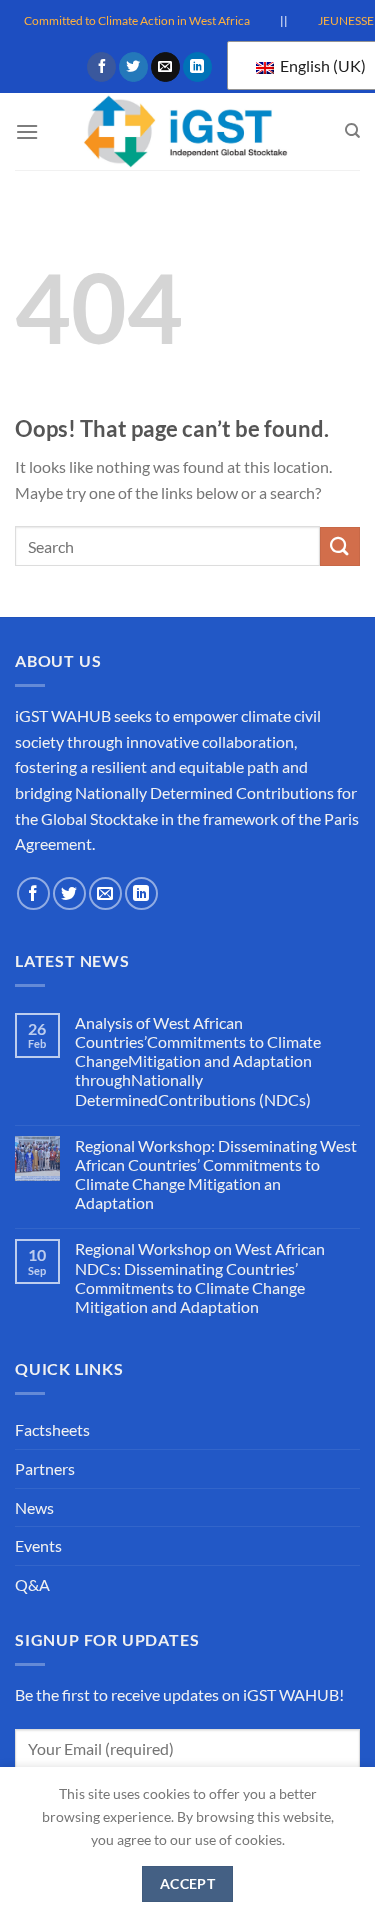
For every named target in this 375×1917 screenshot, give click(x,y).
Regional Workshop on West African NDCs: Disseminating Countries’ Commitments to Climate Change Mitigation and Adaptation (200, 1277)
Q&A (32, 1584)
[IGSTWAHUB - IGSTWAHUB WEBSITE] (188, 131)
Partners (45, 1468)
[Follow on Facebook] (101, 67)
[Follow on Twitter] (133, 67)
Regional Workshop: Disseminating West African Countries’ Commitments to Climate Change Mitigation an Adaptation (216, 1174)
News (34, 1507)
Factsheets (52, 1429)
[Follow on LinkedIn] (197, 67)
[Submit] (340, 546)
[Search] (352, 131)
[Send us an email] (165, 67)
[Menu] (27, 131)
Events (38, 1545)
